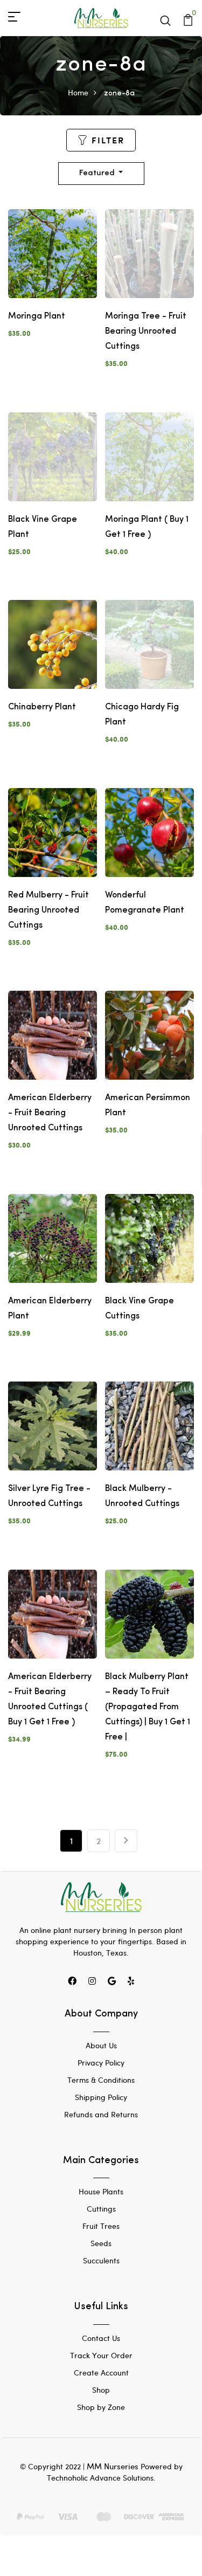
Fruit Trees (101, 2226)
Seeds (101, 2243)
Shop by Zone (101, 2407)
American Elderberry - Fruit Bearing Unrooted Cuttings (50, 1113)
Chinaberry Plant (42, 707)
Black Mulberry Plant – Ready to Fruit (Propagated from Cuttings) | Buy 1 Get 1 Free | (148, 1707)
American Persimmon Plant (148, 1106)
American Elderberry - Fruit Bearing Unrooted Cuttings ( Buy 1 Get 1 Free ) (50, 1700)
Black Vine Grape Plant (43, 527)
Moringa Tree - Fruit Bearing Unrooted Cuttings (146, 332)
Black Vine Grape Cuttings (140, 1309)
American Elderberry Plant (50, 1309)
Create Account (101, 2373)
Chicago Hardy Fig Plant (142, 715)
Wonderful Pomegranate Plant (145, 903)
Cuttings (101, 2209)
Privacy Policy (101, 2063)
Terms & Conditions (101, 2080)
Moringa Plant (37, 316)
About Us (101, 2045)
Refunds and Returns (101, 2114)
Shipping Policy (101, 2097)
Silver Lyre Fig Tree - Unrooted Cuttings (49, 1496)
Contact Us (101, 2338)
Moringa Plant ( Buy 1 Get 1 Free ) (147, 527)
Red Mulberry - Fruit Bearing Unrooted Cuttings (48, 910)
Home (78, 92)
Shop (101, 2390)
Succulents (101, 2260)
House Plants (101, 2191)
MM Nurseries (113, 2466)
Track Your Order (101, 2355)
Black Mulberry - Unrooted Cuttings (142, 1496)
